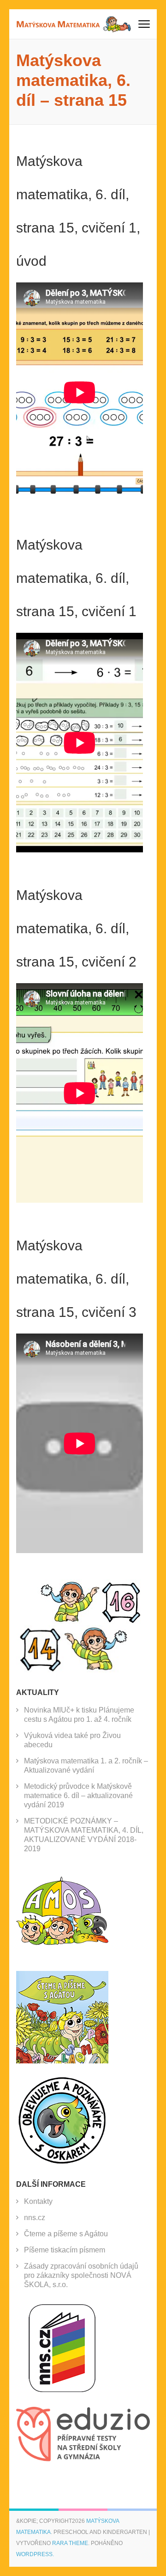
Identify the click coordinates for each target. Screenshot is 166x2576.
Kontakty (38, 2201)
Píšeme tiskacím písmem (65, 2250)
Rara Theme (70, 2543)
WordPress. (35, 2554)
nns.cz (35, 2218)
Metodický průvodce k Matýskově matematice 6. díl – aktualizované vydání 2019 (78, 1796)
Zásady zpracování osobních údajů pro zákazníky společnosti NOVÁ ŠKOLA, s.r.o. (81, 2275)
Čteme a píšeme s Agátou (66, 2234)
